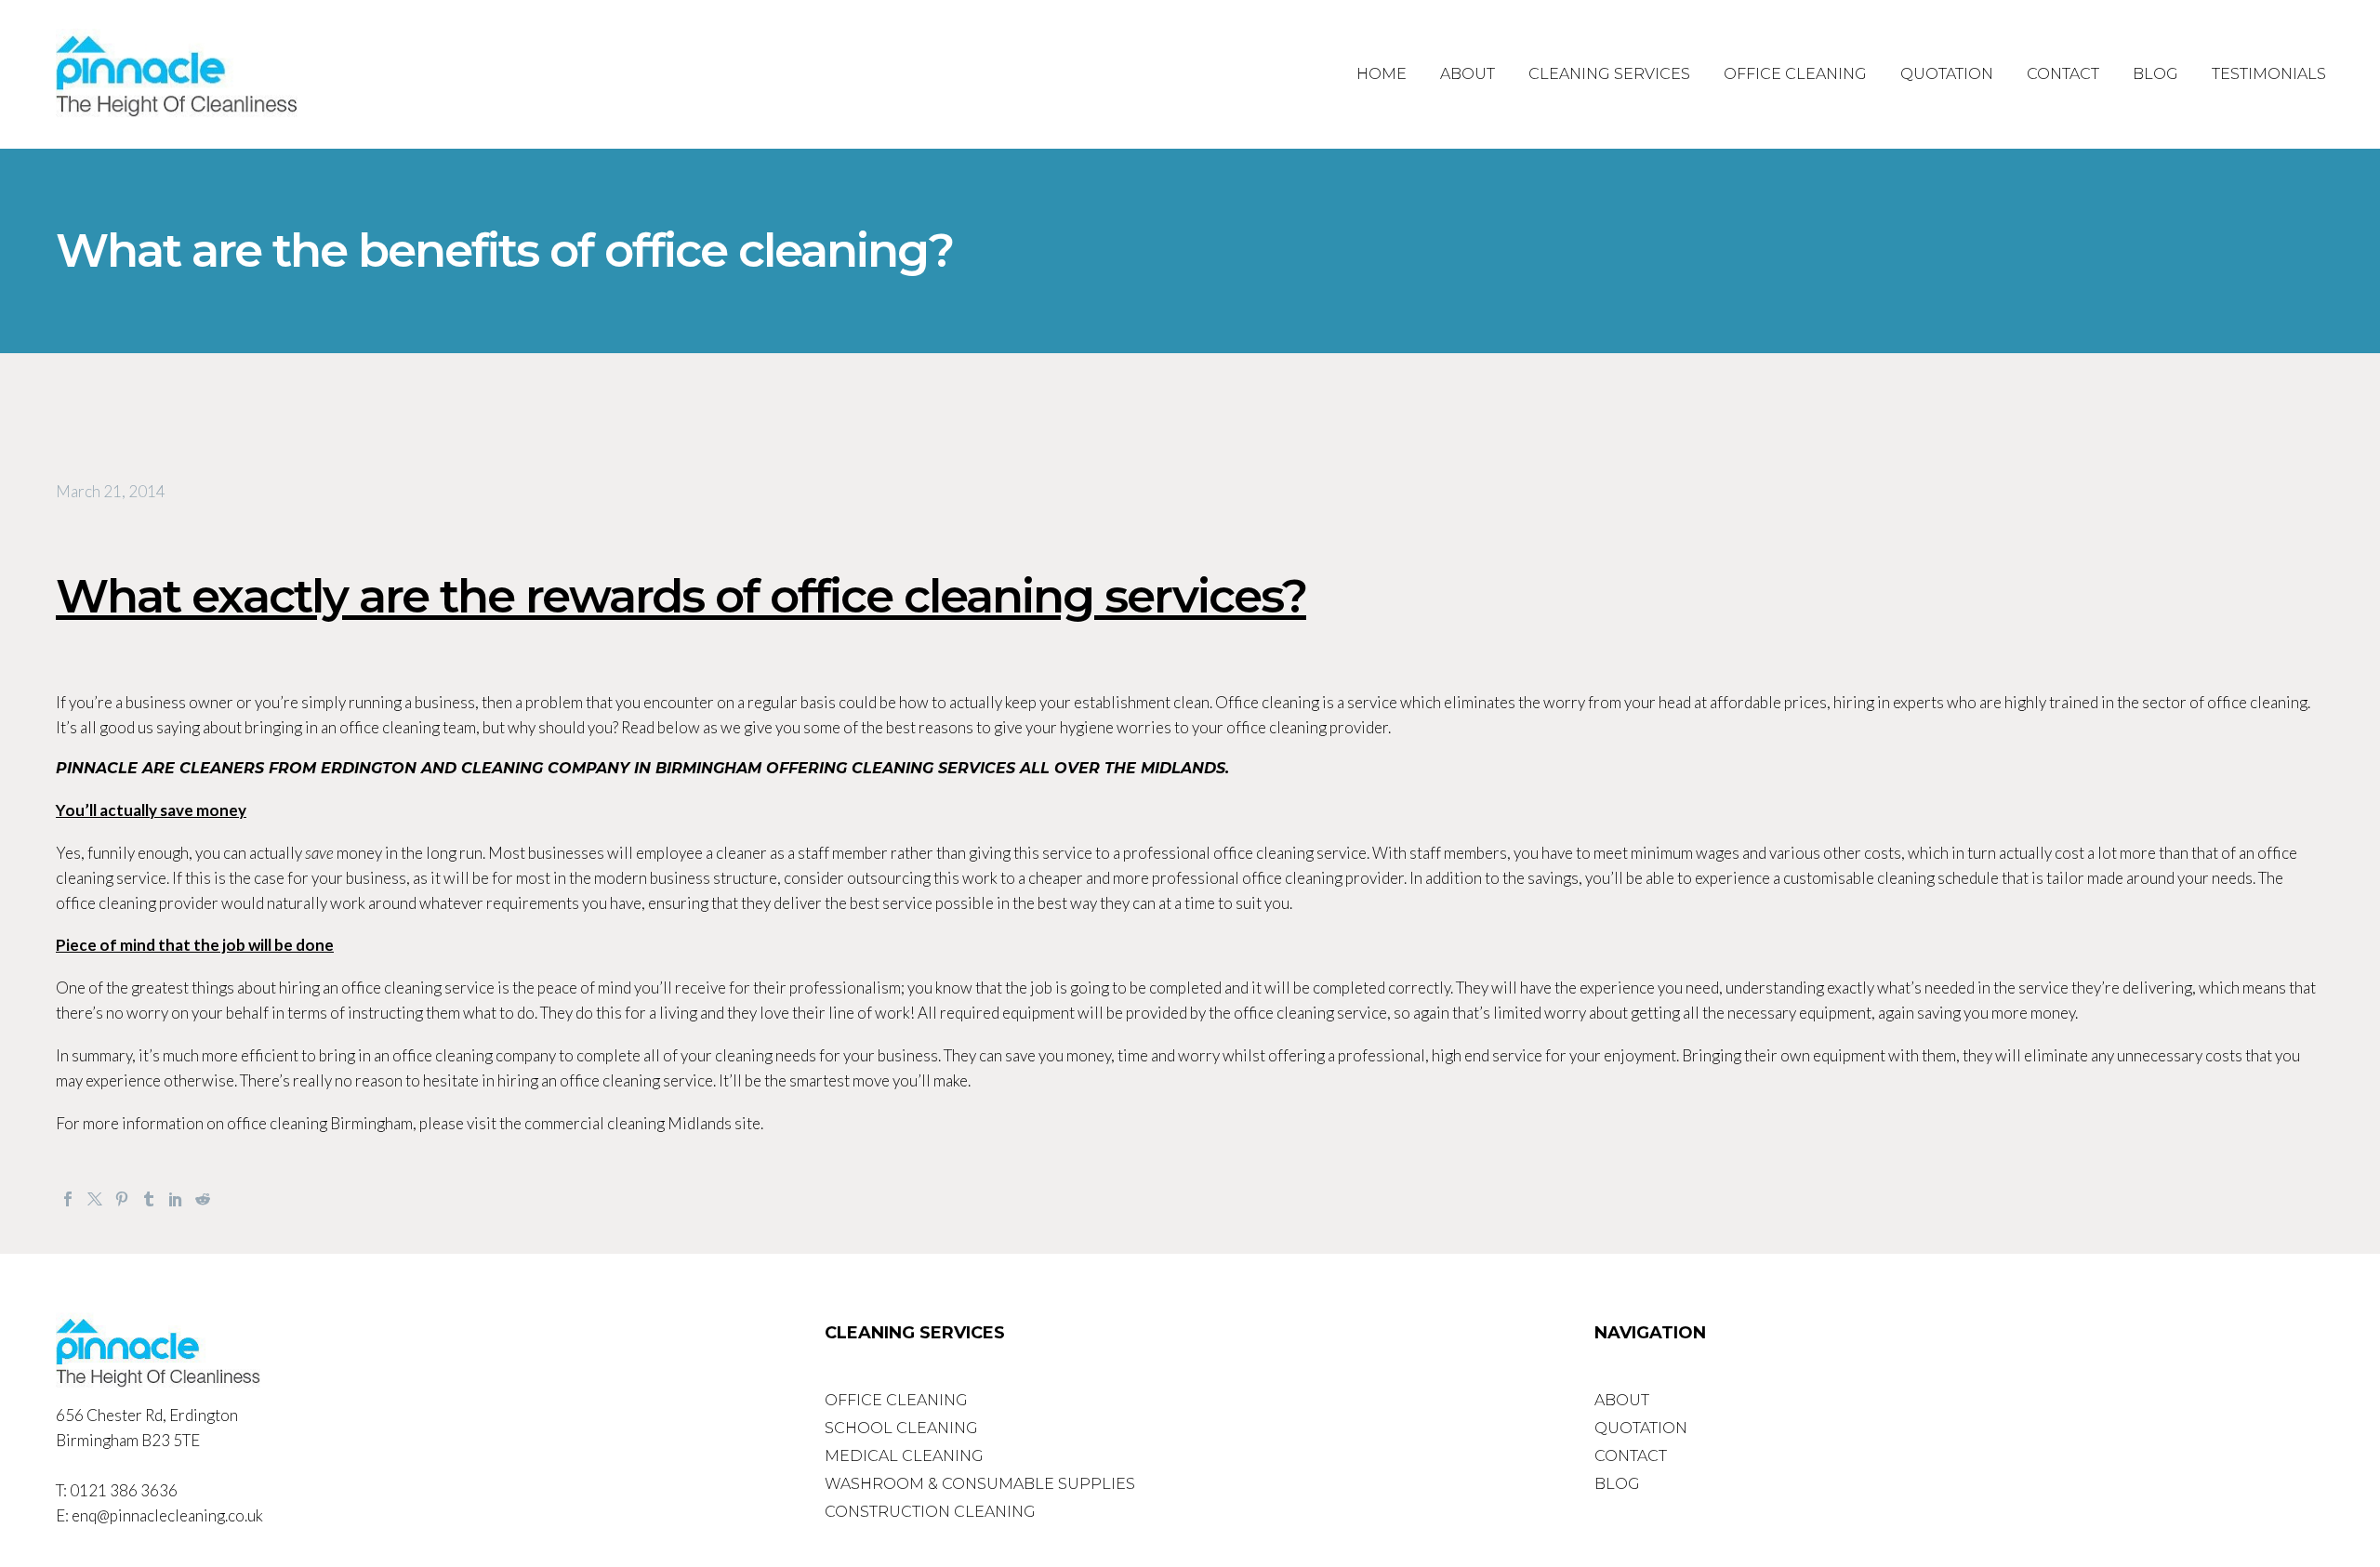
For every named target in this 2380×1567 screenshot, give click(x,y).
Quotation (1947, 74)
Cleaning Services (1609, 74)
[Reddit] (203, 1199)
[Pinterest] (122, 1199)
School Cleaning (901, 1428)
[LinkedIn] (176, 1199)
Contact (2063, 74)
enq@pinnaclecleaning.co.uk (167, 1515)
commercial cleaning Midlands (628, 1123)
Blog (2155, 74)
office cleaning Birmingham (320, 1123)
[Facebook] (68, 1199)
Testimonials (2269, 74)
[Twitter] (95, 1199)
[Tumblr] (149, 1199)
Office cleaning (1267, 702)
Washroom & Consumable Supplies (980, 1484)
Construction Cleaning (930, 1512)
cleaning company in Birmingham (611, 768)
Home (1382, 74)
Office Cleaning (1795, 74)
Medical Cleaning (904, 1456)
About (1468, 74)
